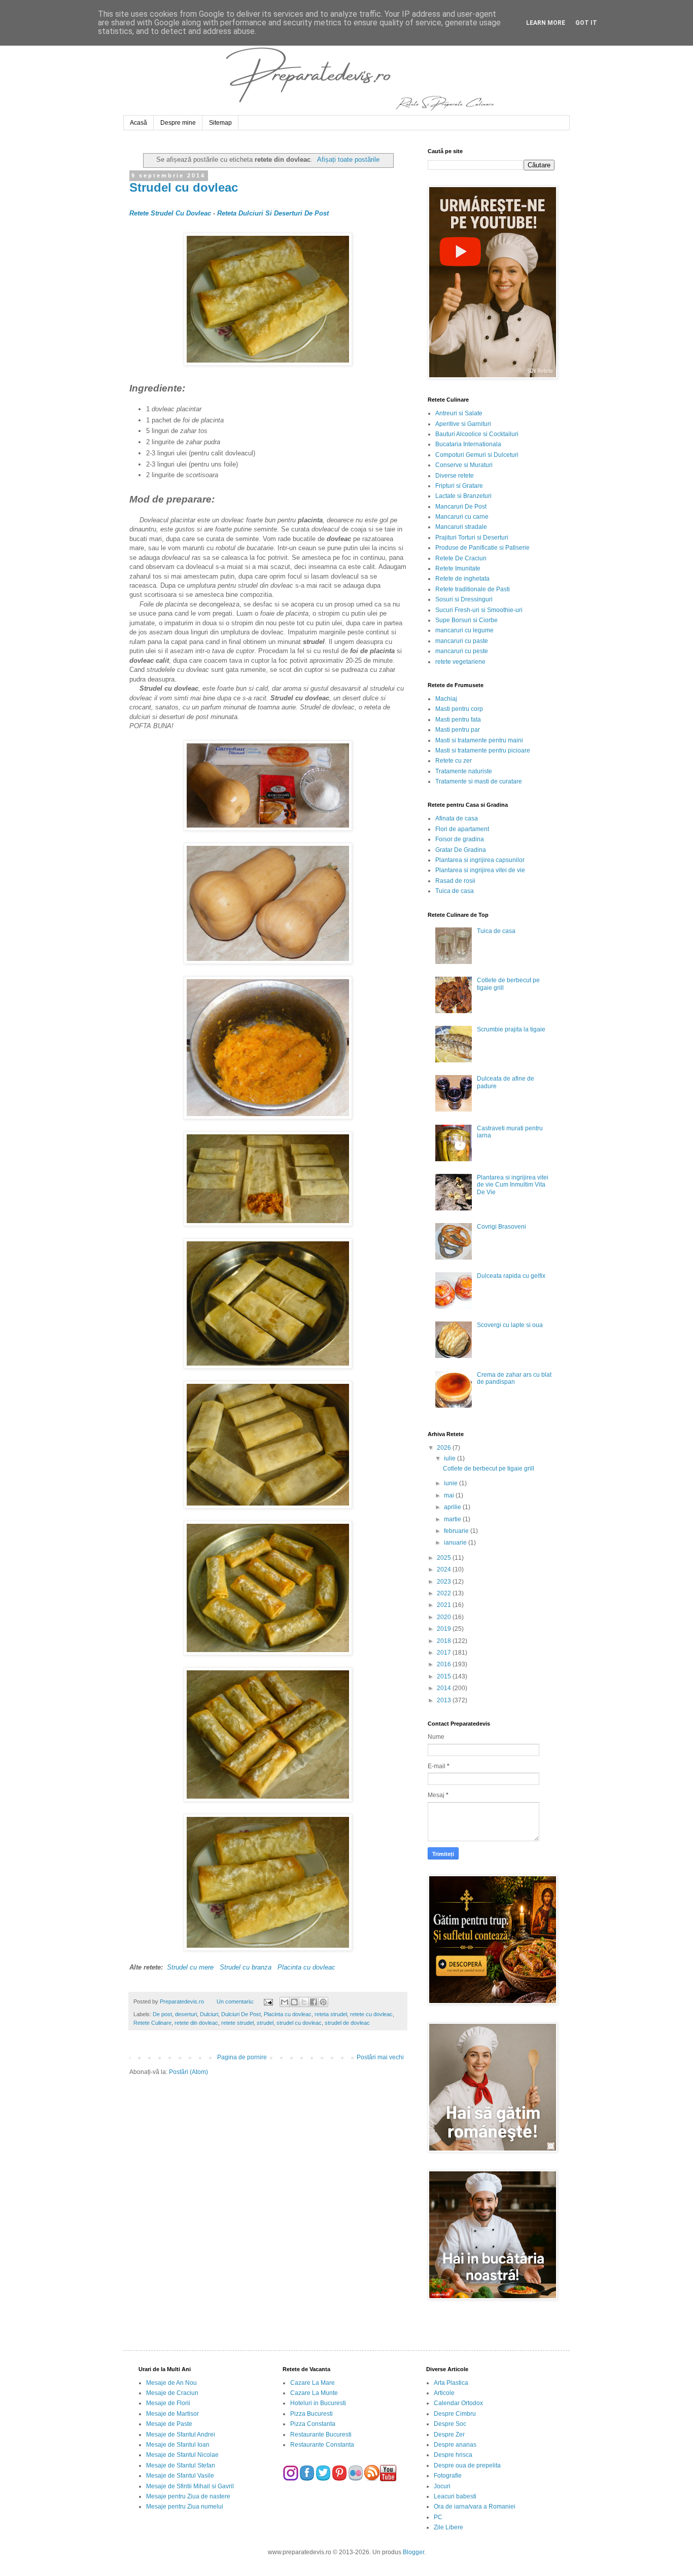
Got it (586, 23)
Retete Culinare (152, 2023)
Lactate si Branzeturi (463, 496)
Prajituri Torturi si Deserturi (472, 538)
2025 (445, 1558)
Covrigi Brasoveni (501, 1227)
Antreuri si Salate (459, 413)
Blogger (413, 2552)
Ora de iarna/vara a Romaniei (475, 2507)
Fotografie (448, 2476)
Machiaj (446, 699)
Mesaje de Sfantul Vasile (180, 2476)
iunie (452, 1483)
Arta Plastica (451, 2383)
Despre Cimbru (455, 2414)
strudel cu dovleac (299, 2023)
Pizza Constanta (313, 2424)
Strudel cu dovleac (184, 187)
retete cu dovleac (371, 2014)
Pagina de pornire (242, 2057)
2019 (445, 1629)
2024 (445, 1569)
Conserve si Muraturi (464, 465)
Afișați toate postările (348, 159)
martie (453, 1519)
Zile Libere (448, 2527)
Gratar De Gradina (461, 850)
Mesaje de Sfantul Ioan (178, 2445)
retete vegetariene (460, 662)
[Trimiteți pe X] (304, 2002)
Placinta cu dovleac (306, 1967)
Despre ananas (455, 2445)
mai (450, 1495)
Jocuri (442, 2486)
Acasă (138, 123)
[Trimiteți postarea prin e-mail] (267, 2001)
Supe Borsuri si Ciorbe (466, 620)
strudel (265, 2023)
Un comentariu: (236, 2001)
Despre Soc (450, 2424)
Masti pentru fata (458, 720)
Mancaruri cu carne (462, 517)
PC (438, 2517)
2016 (445, 1664)
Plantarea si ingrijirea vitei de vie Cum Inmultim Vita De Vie (513, 1185)
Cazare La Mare (313, 2383)
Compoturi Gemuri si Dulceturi (477, 455)
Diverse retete (455, 476)
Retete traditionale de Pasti (473, 589)
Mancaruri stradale (461, 527)
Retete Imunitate (458, 568)
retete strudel (237, 2023)
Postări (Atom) (188, 2072)
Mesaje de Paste (169, 2424)
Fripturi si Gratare (459, 486)
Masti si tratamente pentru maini (479, 740)
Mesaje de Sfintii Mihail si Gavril (190, 2486)
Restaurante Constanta (322, 2445)
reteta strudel (331, 2014)
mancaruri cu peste (462, 651)
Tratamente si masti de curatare (479, 781)
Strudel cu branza (246, 1967)
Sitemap (220, 123)
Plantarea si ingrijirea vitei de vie (480, 870)
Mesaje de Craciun (172, 2393)
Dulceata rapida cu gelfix (511, 1276)
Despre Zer (449, 2435)
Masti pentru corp (459, 709)
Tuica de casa (455, 891)
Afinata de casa (457, 818)
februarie (457, 1531)
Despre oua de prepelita (467, 2465)
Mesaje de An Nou (171, 2383)
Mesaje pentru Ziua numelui (185, 2507)
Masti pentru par (458, 730)
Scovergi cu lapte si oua (510, 1325)
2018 (445, 1641)
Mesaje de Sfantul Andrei (181, 2435)
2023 (445, 1582)
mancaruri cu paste (462, 641)
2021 (445, 1605)
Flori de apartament (462, 829)
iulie (451, 1458)
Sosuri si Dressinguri (464, 599)
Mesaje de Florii (168, 2403)
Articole (444, 2393)
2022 (445, 1593)
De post (162, 2014)
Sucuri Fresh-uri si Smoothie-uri (479, 610)
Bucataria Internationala (468, 444)
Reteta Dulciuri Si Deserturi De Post (273, 213)
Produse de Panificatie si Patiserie (482, 548)
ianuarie (456, 1543)
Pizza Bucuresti (311, 2414)
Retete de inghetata (462, 579)
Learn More (546, 23)
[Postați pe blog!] (294, 2002)
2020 (445, 1617)
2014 (445, 1688)
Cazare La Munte (314, 2393)
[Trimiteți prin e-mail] (285, 2002)
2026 (445, 1448)
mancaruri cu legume (464, 630)
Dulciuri (209, 2014)
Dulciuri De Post (241, 2014)
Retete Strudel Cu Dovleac (170, 213)
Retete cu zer (454, 761)
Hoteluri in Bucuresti (318, 2403)
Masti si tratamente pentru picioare (483, 750)
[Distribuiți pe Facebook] (314, 2002)
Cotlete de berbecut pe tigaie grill (489, 1469)
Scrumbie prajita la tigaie (511, 1029)
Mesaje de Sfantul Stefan (181, 2465)
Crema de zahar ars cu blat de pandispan (514, 1378)
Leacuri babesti (455, 2496)
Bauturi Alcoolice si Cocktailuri (477, 434)
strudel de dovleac (347, 2023)
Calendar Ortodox (458, 2403)
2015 (445, 1676)
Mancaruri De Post (461, 507)
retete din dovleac (196, 2023)
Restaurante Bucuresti (321, 2435)
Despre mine (178, 123)
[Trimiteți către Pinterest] (323, 2002)
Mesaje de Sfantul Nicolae (182, 2455)
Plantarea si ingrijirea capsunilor (480, 860)
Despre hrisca (453, 2455)
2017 (445, 1653)
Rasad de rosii (455, 881)
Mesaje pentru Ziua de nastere (188, 2496)
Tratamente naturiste (464, 771)
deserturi (186, 2014)
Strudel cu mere (190, 1967)
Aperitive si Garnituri (463, 424)
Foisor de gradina (460, 839)
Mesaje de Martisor (172, 2414)
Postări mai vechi (380, 2057)
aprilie (453, 1507)
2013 (445, 1700)
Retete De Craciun (461, 558)
